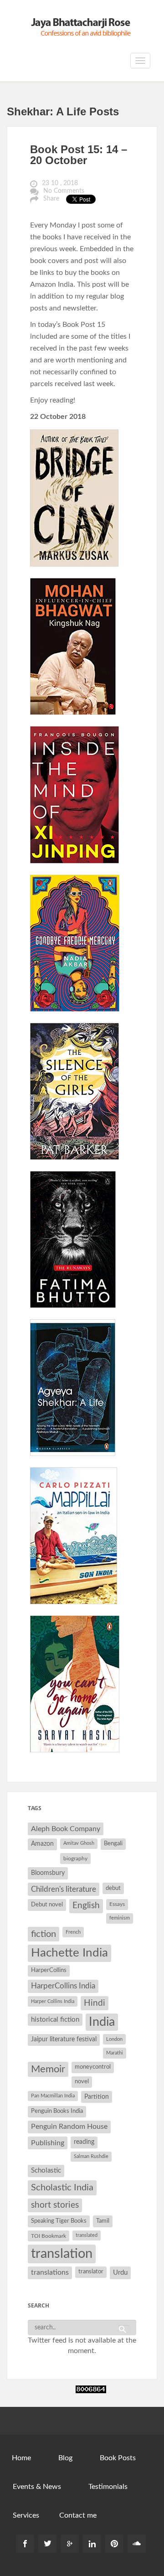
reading (84, 2142)
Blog (65, 2458)
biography (75, 1858)
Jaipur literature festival (64, 2039)
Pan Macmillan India (53, 2096)
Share (51, 199)
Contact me (78, 2515)
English (86, 1906)
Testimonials (108, 2487)
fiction (44, 1934)
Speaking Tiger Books (59, 2221)
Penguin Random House (69, 2127)
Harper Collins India (53, 2001)
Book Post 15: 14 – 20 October (79, 155)
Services (26, 2515)
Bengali (113, 1844)
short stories (55, 2205)
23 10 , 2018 (60, 183)
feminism (120, 1918)
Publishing (48, 2143)
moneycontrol (93, 2067)
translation (62, 2254)
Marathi (115, 2053)
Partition (97, 2097)
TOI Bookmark (49, 2236)
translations (50, 2272)
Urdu (120, 2273)
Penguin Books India (57, 2111)
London (114, 2039)
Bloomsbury (48, 1873)
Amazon (42, 1844)
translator (91, 2272)
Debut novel (47, 1905)
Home (21, 2458)
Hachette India (69, 1953)
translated (87, 2235)
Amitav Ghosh (79, 1843)
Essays (117, 1904)
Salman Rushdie (91, 2156)
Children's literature (64, 1889)
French (73, 1932)
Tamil (103, 2221)
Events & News (37, 2487)
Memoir (48, 2069)
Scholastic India (62, 2188)
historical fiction (55, 2020)
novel (82, 2082)
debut (113, 1888)
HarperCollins (49, 1970)
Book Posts (118, 2458)
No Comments (64, 191)
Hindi (95, 2003)
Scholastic (46, 2171)
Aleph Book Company (66, 1829)
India (102, 2022)
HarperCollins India (63, 1986)
